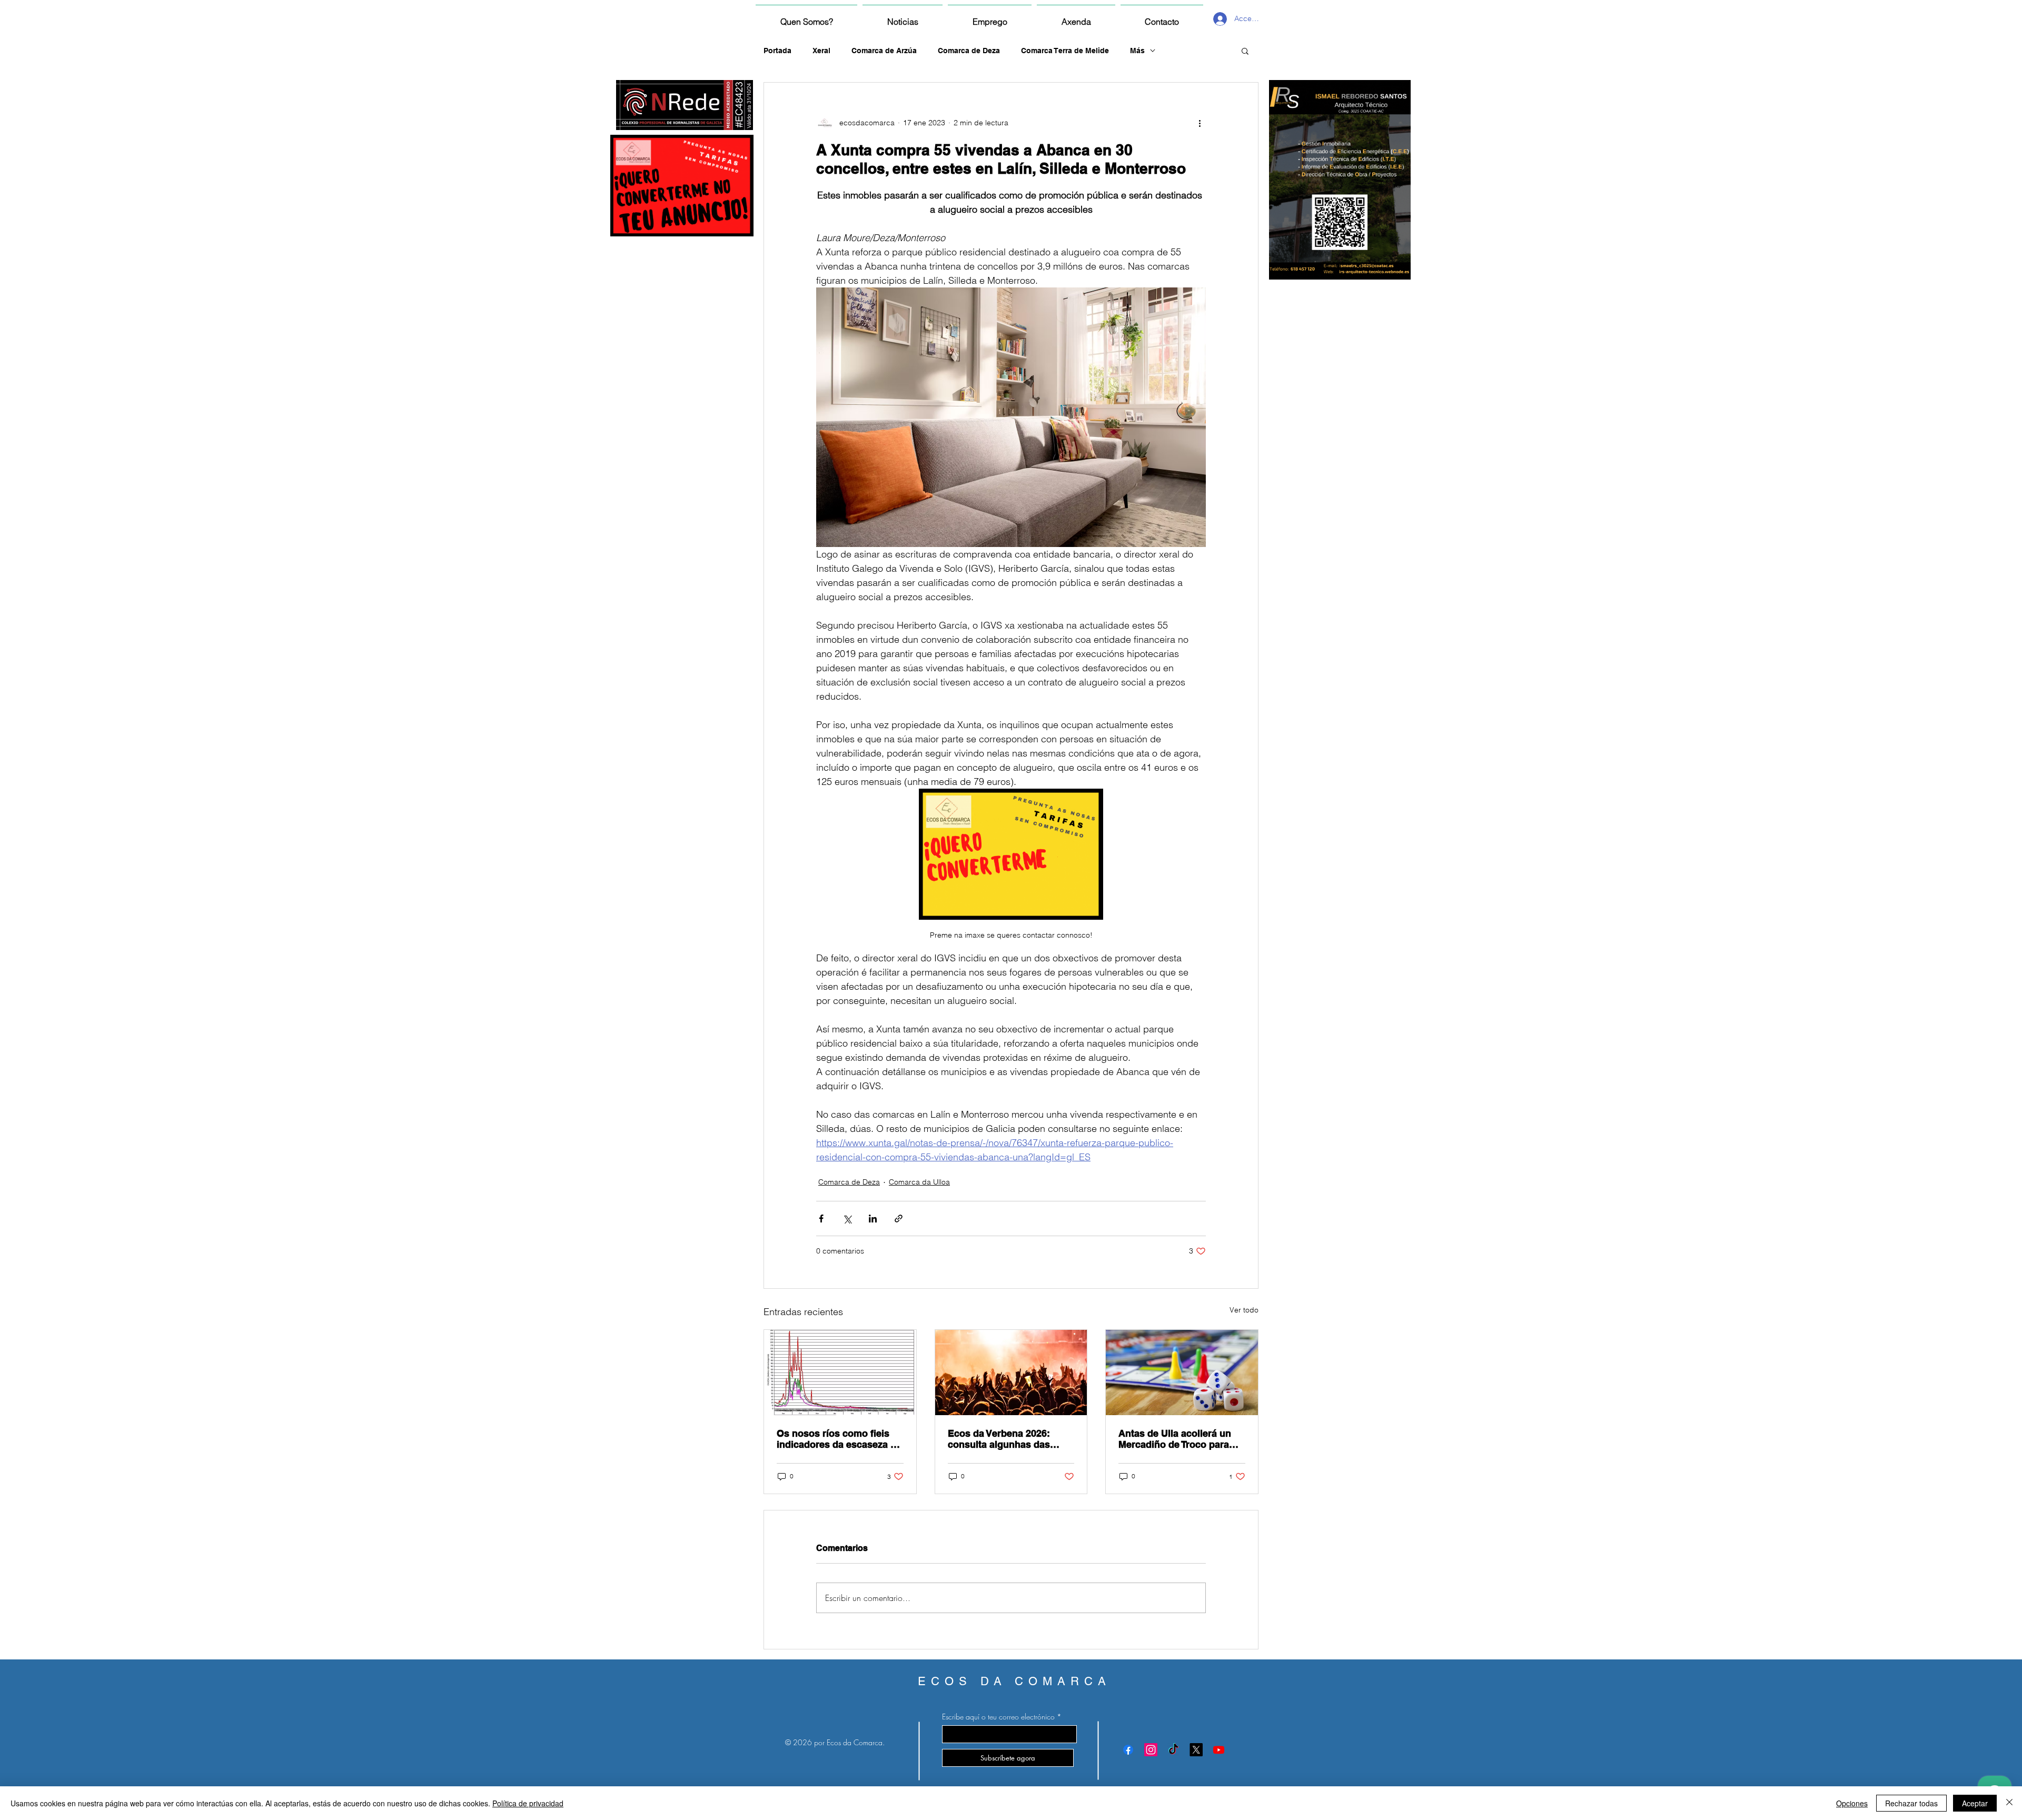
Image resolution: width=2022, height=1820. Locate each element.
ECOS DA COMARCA (1014, 1681)
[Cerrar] (2009, 1803)
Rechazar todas (1911, 1803)
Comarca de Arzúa (884, 51)
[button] (1245, 51)
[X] (1196, 1750)
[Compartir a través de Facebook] (821, 1219)
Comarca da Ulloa (919, 1182)
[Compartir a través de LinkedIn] (873, 1219)
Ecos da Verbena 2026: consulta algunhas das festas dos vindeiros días (1004, 1439)
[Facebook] (1128, 1750)
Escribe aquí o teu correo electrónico (998, 1717)
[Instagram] (1151, 1750)
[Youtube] (1219, 1750)
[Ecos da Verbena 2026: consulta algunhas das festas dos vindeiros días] (1011, 1373)
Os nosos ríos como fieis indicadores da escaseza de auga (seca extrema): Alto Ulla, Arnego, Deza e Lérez (839, 1439)
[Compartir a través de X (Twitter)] (847, 1219)
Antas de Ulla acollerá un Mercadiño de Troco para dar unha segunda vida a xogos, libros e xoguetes (1175, 1439)
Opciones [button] (1852, 1803)
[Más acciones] (1200, 123)
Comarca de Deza (969, 51)
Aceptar (1975, 1803)
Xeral (821, 51)
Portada (777, 51)
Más (1137, 51)
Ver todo (1244, 1310)
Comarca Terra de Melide (1065, 51)
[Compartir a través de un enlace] (899, 1219)
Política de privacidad (528, 1803)
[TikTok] (1173, 1750)
